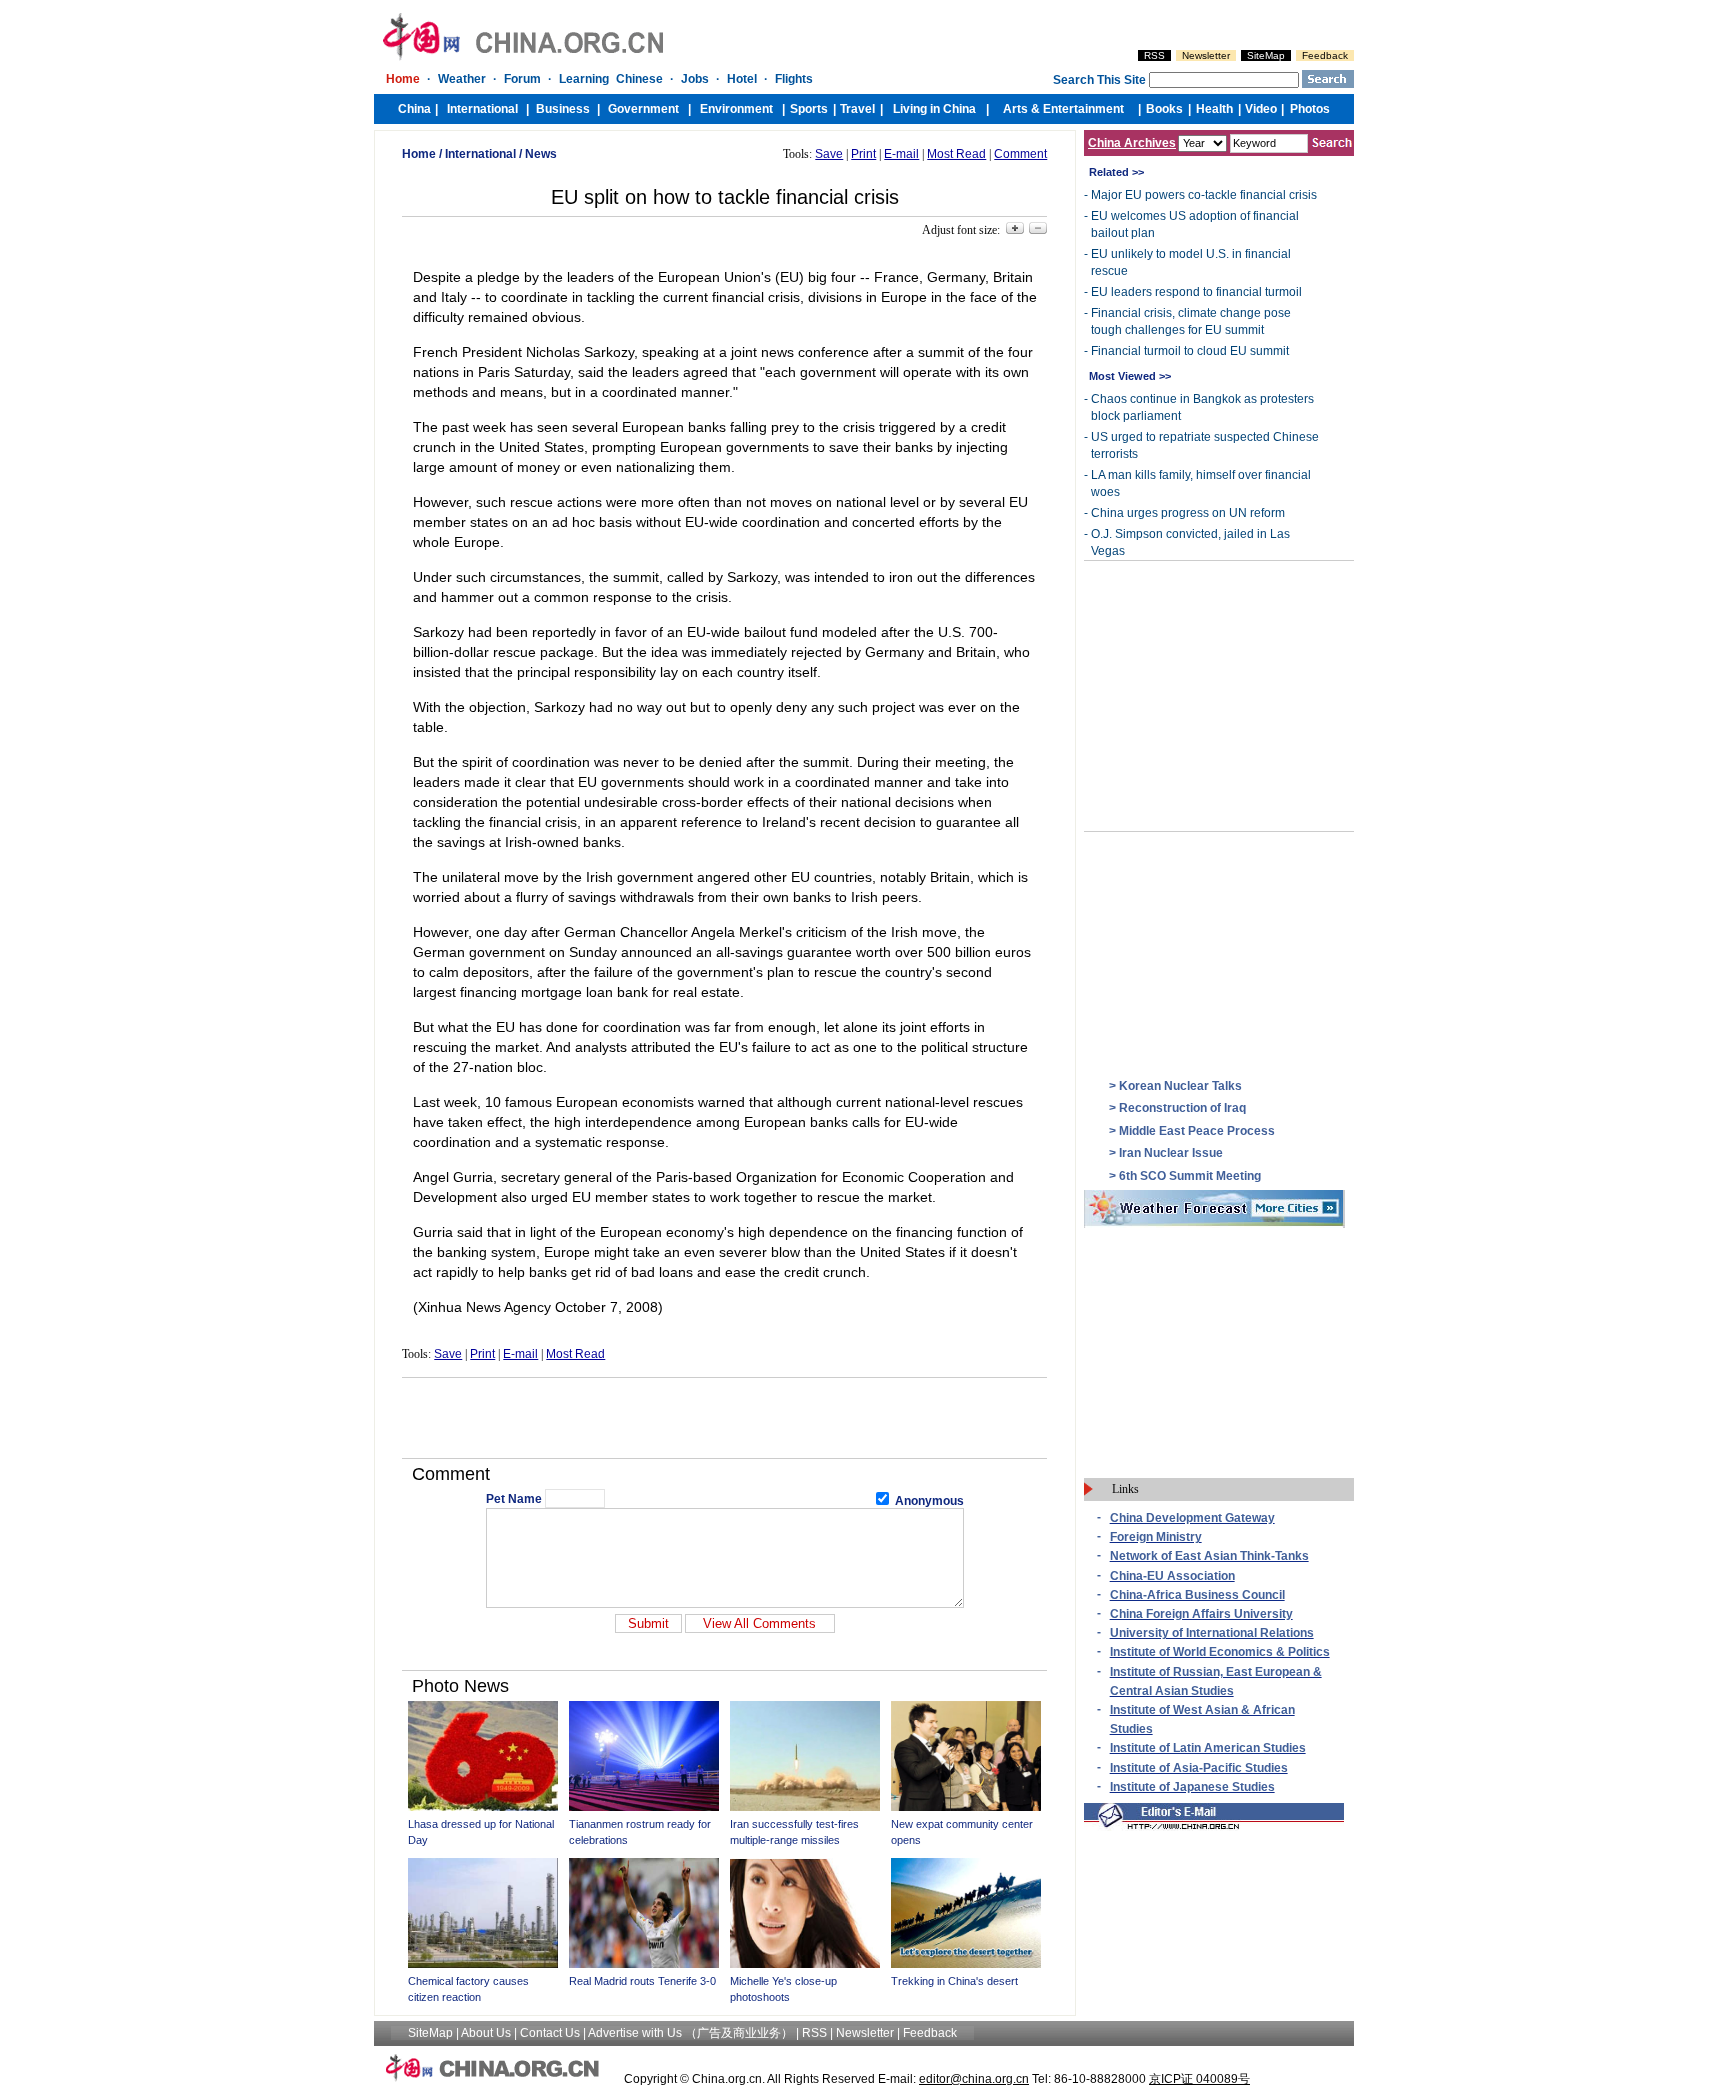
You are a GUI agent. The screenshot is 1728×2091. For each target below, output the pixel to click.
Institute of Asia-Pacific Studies (1199, 1768)
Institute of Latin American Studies (1208, 1748)
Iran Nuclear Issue (1171, 1153)
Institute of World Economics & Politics (1220, 1652)
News (541, 154)
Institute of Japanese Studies (1192, 1787)
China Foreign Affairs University (1201, 1614)
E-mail (901, 154)
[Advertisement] (725, 1418)
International (480, 154)
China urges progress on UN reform (1188, 513)
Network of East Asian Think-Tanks (1209, 1556)
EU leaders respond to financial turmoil (1196, 292)
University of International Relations (1212, 1633)
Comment (1020, 154)
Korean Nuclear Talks (1180, 1086)
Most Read (956, 154)
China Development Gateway (1192, 1518)
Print (863, 154)
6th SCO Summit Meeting (1190, 1176)
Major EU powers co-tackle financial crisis (1204, 195)
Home (419, 154)
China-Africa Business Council (1197, 1595)
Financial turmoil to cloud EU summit (1190, 351)
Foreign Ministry (1156, 1537)
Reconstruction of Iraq (1182, 1108)
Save (829, 154)
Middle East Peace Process (1197, 1131)
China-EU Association (1172, 1576)
